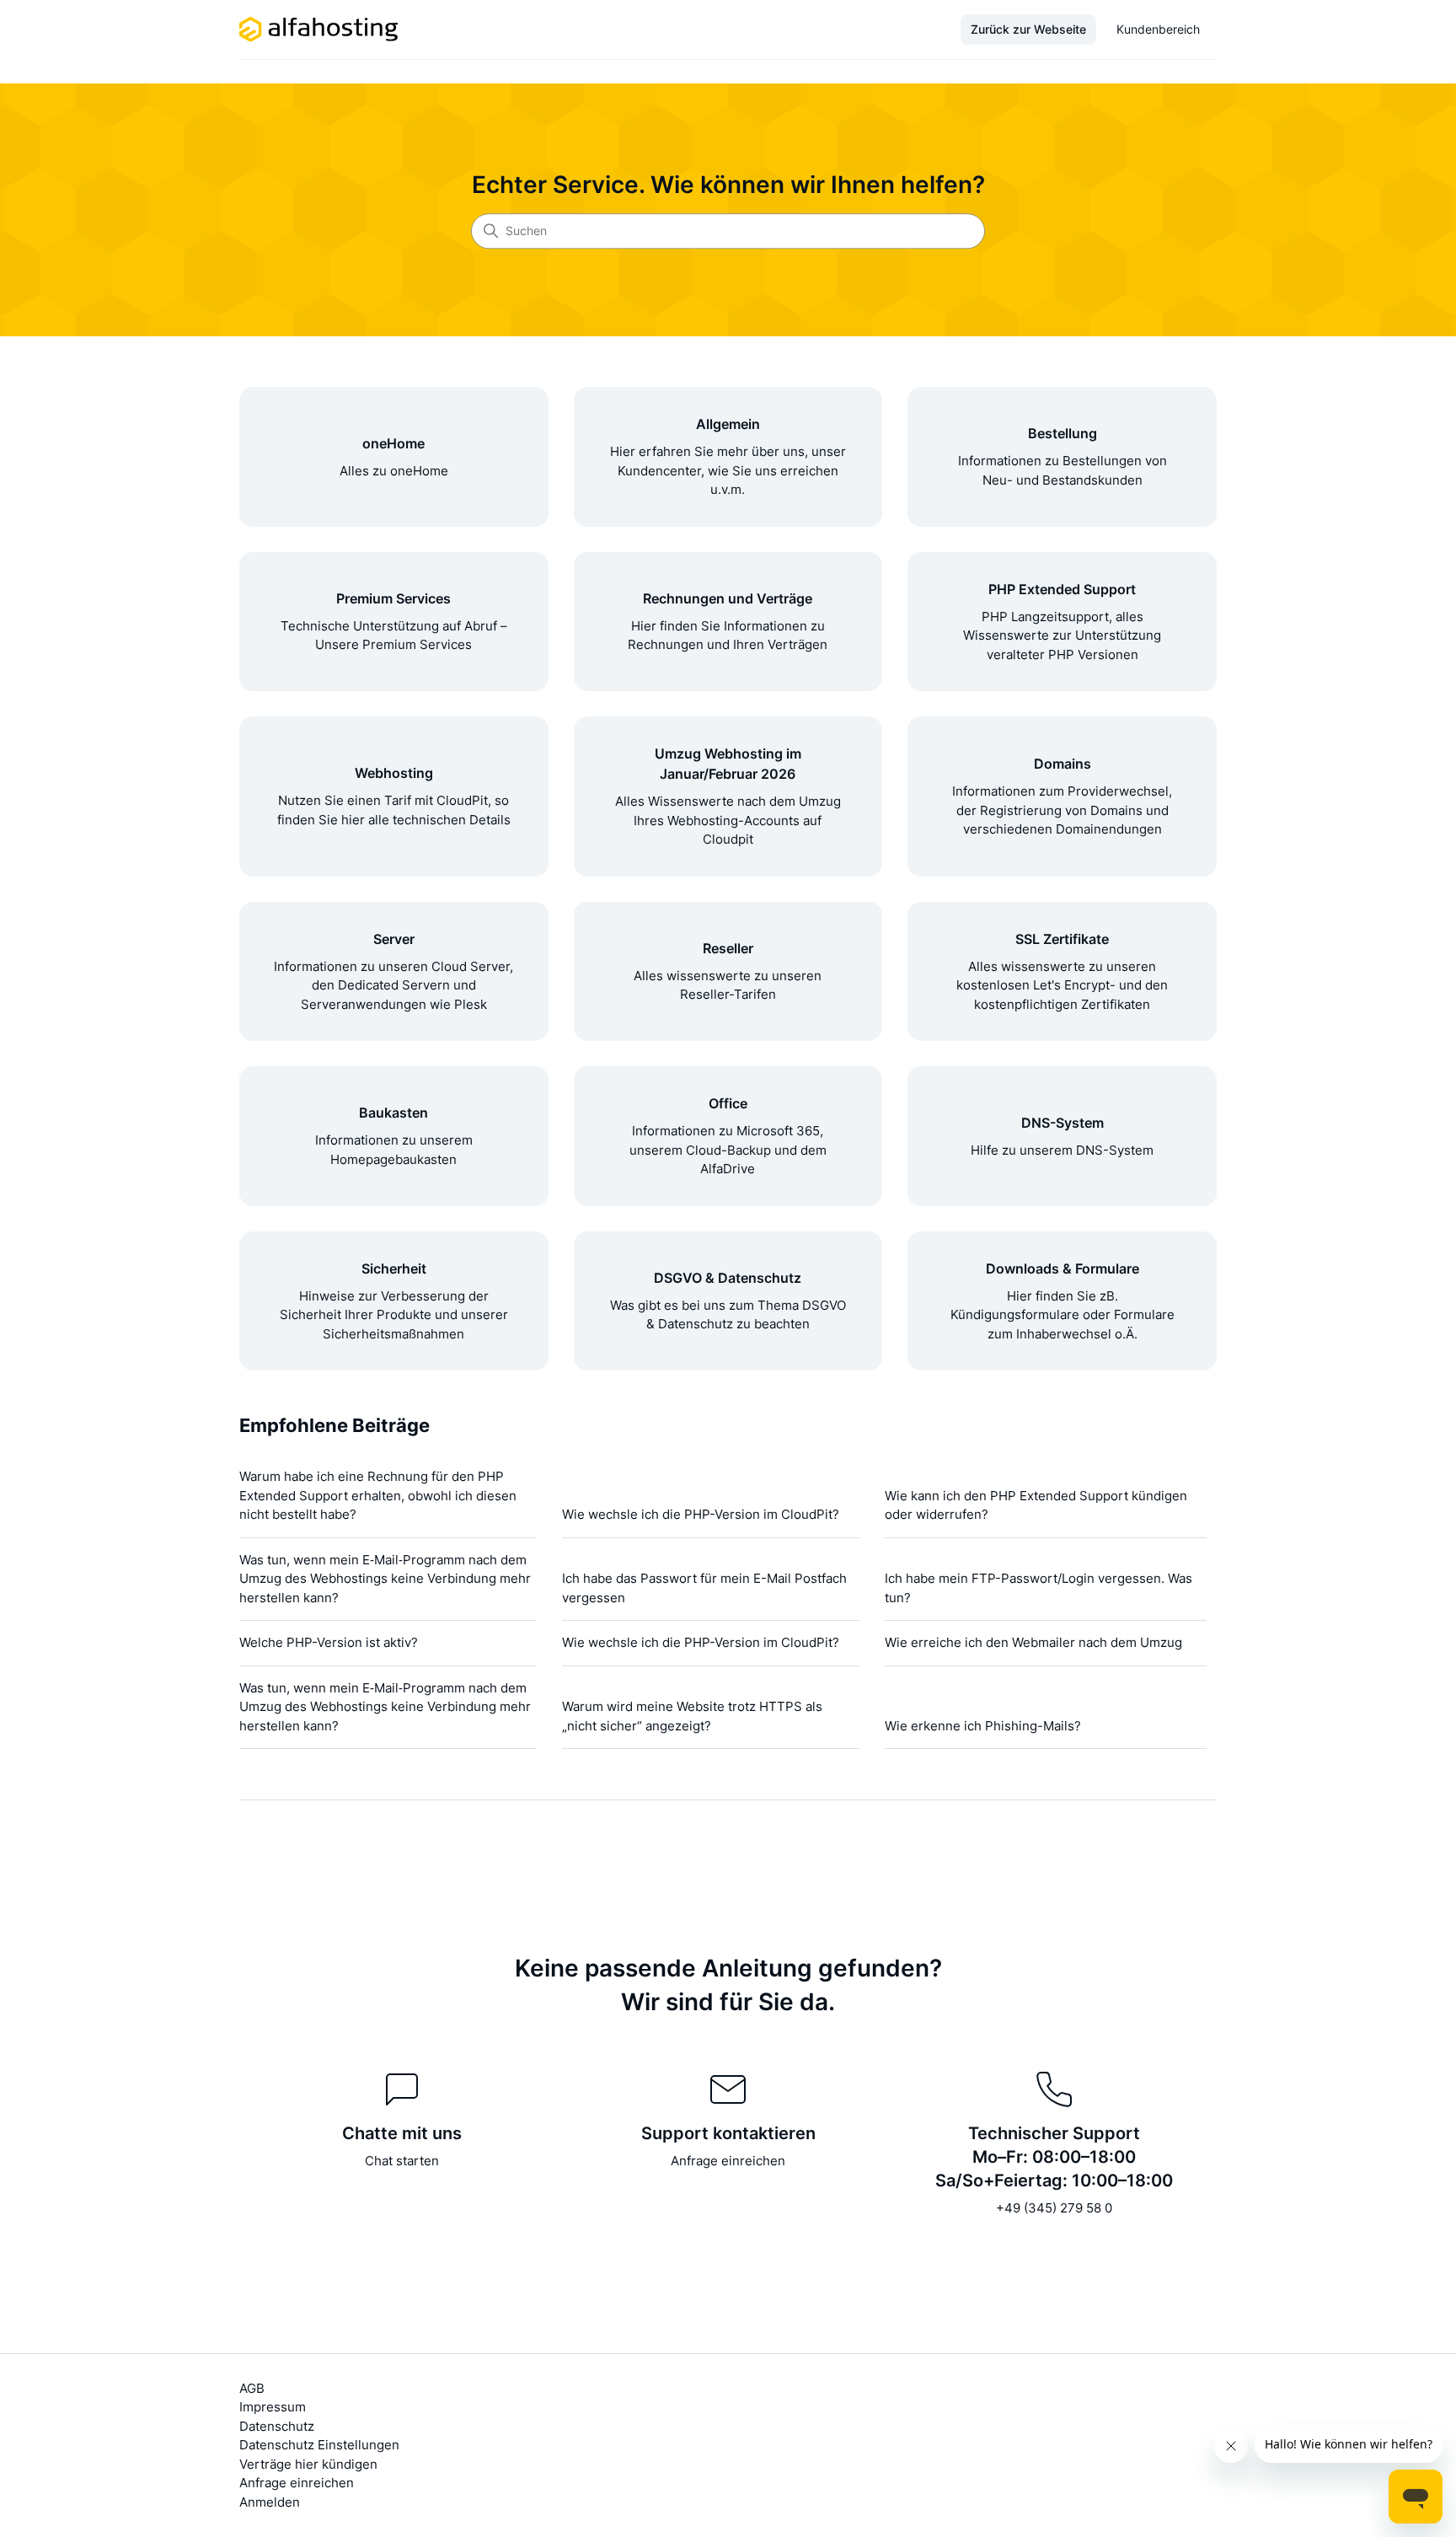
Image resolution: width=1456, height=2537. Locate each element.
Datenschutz (277, 2426)
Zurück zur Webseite (1028, 29)
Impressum (273, 2407)
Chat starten (402, 2161)
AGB (252, 2388)
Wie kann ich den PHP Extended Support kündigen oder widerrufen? (1036, 1505)
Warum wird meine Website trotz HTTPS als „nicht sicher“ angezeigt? (692, 1716)
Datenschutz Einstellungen (319, 2445)
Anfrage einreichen (728, 2161)
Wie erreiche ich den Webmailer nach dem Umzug (1033, 1642)
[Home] (319, 29)
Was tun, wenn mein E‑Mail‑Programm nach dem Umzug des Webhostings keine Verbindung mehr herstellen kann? (385, 1579)
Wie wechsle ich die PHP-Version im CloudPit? (701, 1514)
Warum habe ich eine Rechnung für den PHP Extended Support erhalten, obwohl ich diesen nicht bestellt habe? (378, 1495)
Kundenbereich (1158, 29)
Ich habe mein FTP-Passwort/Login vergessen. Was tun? (1038, 1588)
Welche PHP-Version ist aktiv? (329, 1642)
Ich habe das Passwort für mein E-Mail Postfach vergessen (704, 1588)
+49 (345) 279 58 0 (1054, 2208)
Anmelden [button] (270, 2502)
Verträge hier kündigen (308, 2464)
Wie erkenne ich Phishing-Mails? (983, 1726)
